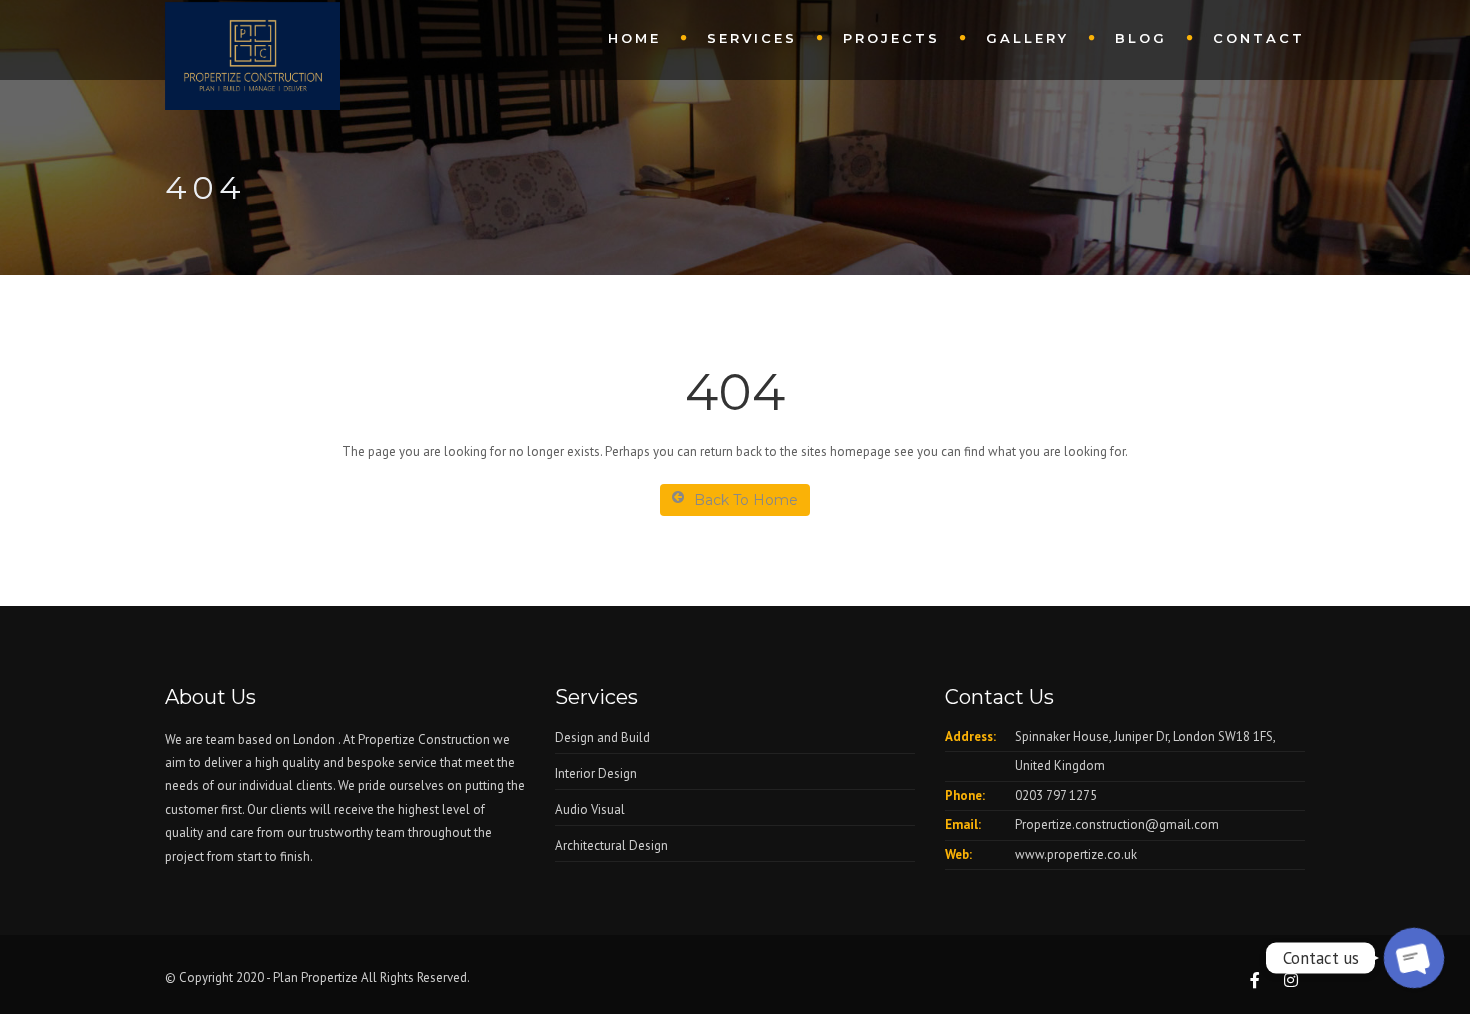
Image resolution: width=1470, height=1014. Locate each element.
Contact (1259, 38)
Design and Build (602, 737)
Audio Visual (590, 809)
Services (752, 38)
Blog (1141, 38)
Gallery (1027, 38)
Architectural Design (611, 845)
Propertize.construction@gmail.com (1117, 824)
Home (634, 38)
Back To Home (746, 500)
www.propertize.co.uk (1076, 854)
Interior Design (596, 773)
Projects (891, 38)
